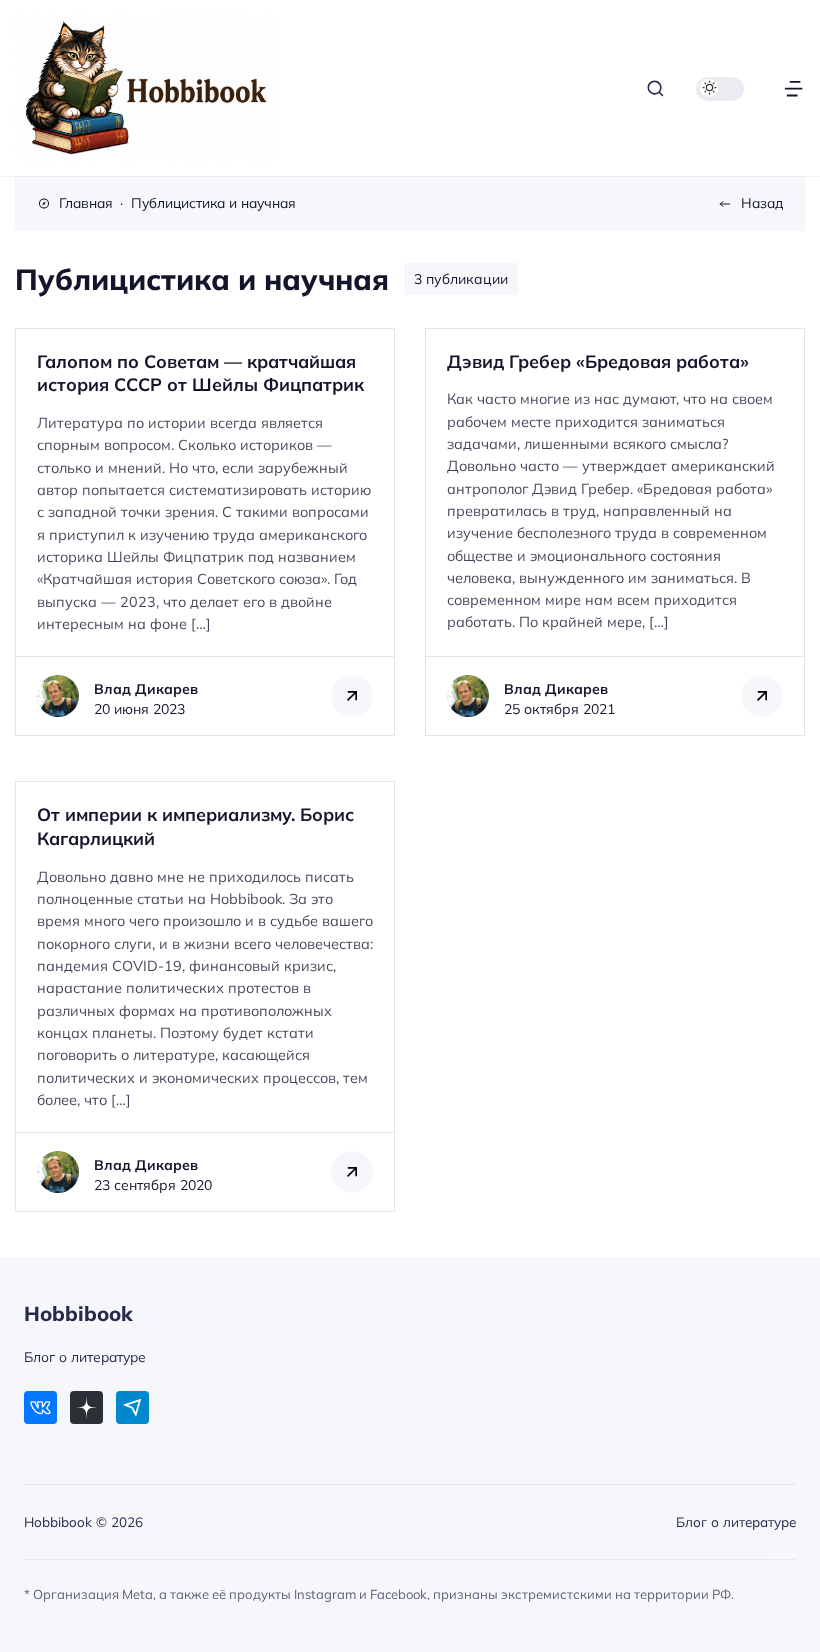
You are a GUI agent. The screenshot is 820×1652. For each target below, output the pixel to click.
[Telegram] (132, 1407)
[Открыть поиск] (655, 88)
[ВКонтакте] (40, 1407)
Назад (762, 202)
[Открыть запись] (205, 532)
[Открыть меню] (793, 88)
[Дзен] (86, 1407)
